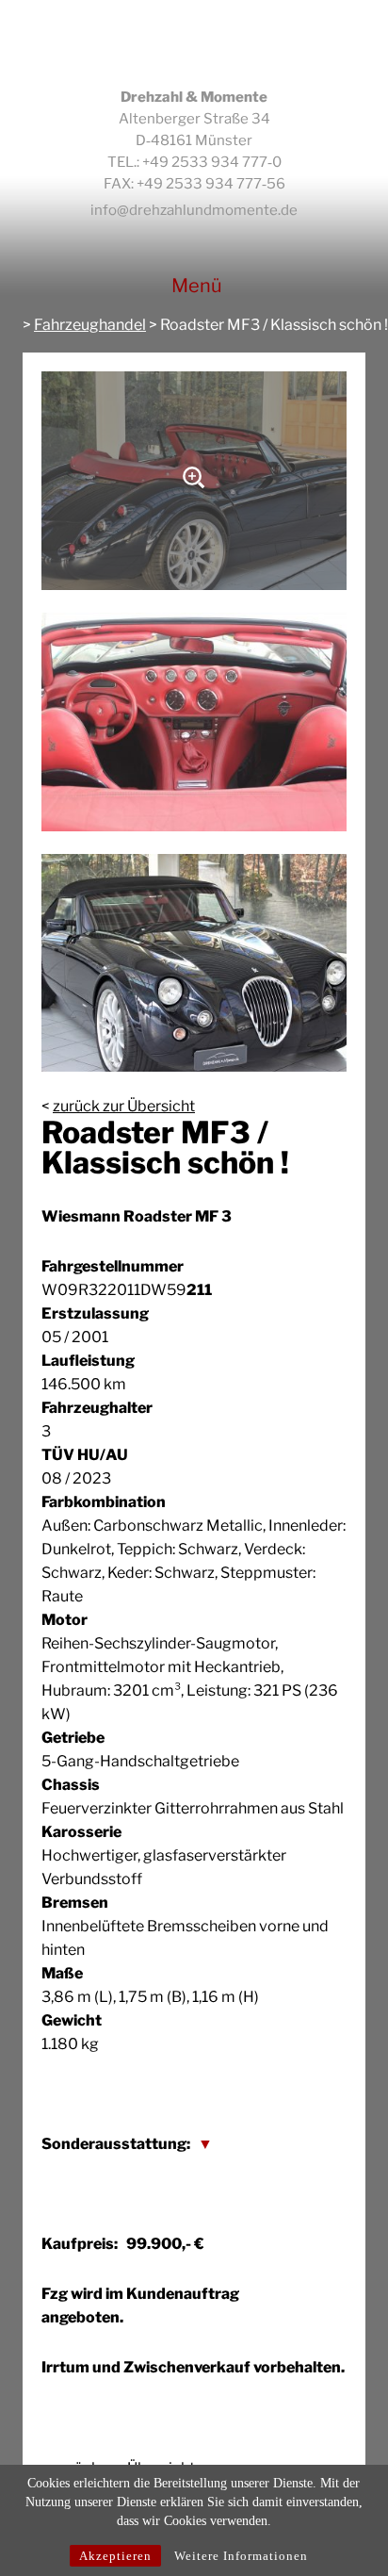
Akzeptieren (115, 2556)
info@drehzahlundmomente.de (194, 210)
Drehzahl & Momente (194, 43)
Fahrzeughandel (90, 325)
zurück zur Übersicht (124, 1106)
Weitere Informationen (241, 2556)
